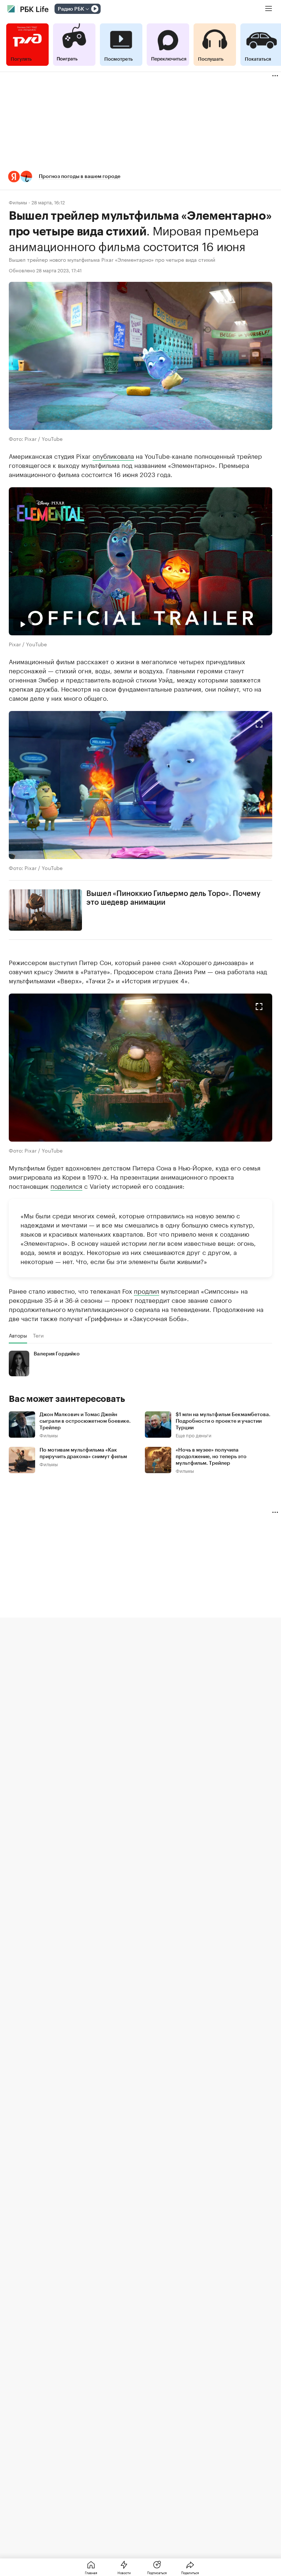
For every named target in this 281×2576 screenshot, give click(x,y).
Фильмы (18, 202)
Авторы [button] (18, 1335)
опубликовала (113, 455)
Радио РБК (71, 9)
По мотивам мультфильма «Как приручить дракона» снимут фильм (83, 1453)
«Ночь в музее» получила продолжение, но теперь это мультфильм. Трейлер (211, 1457)
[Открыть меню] (269, 9)
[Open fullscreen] (259, 724)
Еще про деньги (194, 1435)
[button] (140, 177)
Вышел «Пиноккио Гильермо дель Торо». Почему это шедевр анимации (173, 898)
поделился (66, 1185)
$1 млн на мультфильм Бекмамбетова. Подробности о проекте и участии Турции (223, 1421)
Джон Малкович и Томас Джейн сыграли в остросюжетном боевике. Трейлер (85, 1421)
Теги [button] (38, 1335)
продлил (147, 1290)
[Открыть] (87, 9)
